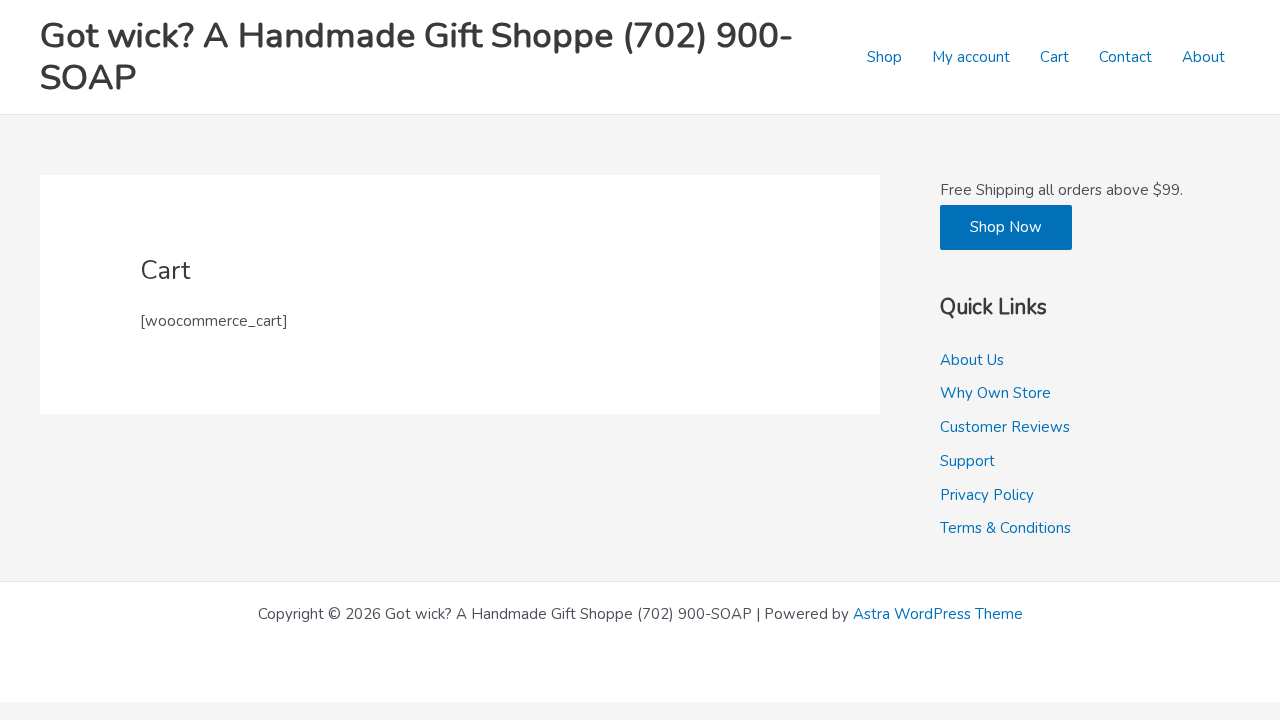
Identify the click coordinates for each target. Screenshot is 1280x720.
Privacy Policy (987, 495)
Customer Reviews (1005, 427)
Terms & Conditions (1005, 528)
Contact (1125, 57)
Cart (1054, 57)
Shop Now (1006, 227)
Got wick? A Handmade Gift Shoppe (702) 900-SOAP (416, 56)
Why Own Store (995, 393)
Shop (884, 57)
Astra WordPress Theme (938, 614)
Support (967, 461)
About (1203, 57)
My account (971, 57)
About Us (972, 360)
